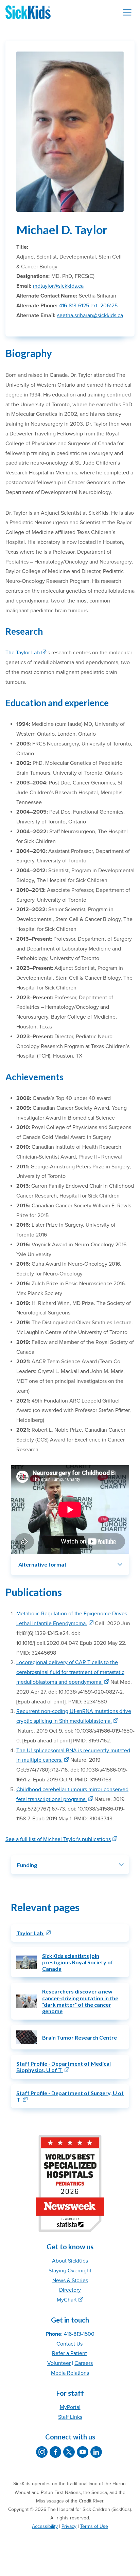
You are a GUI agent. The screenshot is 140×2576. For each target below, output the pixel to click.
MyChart (67, 2300)
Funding (27, 1865)
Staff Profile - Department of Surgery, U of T (70, 2096)
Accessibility (45, 2526)
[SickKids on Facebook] (55, 2452)
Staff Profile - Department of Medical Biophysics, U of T (64, 2067)
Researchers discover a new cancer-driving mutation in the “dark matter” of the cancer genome (80, 2001)
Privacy (69, 2526)
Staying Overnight (70, 2271)
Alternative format (42, 1564)
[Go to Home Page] (28, 12)
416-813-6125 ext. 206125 (88, 306)
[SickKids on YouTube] (83, 2452)
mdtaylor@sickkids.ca (58, 286)
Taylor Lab (30, 1933)
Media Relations (70, 2373)
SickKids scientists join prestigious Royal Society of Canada (78, 1962)
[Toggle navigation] (127, 12)
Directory (70, 2290)
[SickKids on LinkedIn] (96, 2452)
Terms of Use (94, 2526)
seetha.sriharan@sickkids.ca (90, 315)
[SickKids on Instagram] (42, 2452)
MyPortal (70, 2407)
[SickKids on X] (69, 2452)
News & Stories (70, 2281)
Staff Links (70, 2417)
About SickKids (70, 2261)
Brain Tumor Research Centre (80, 2037)
